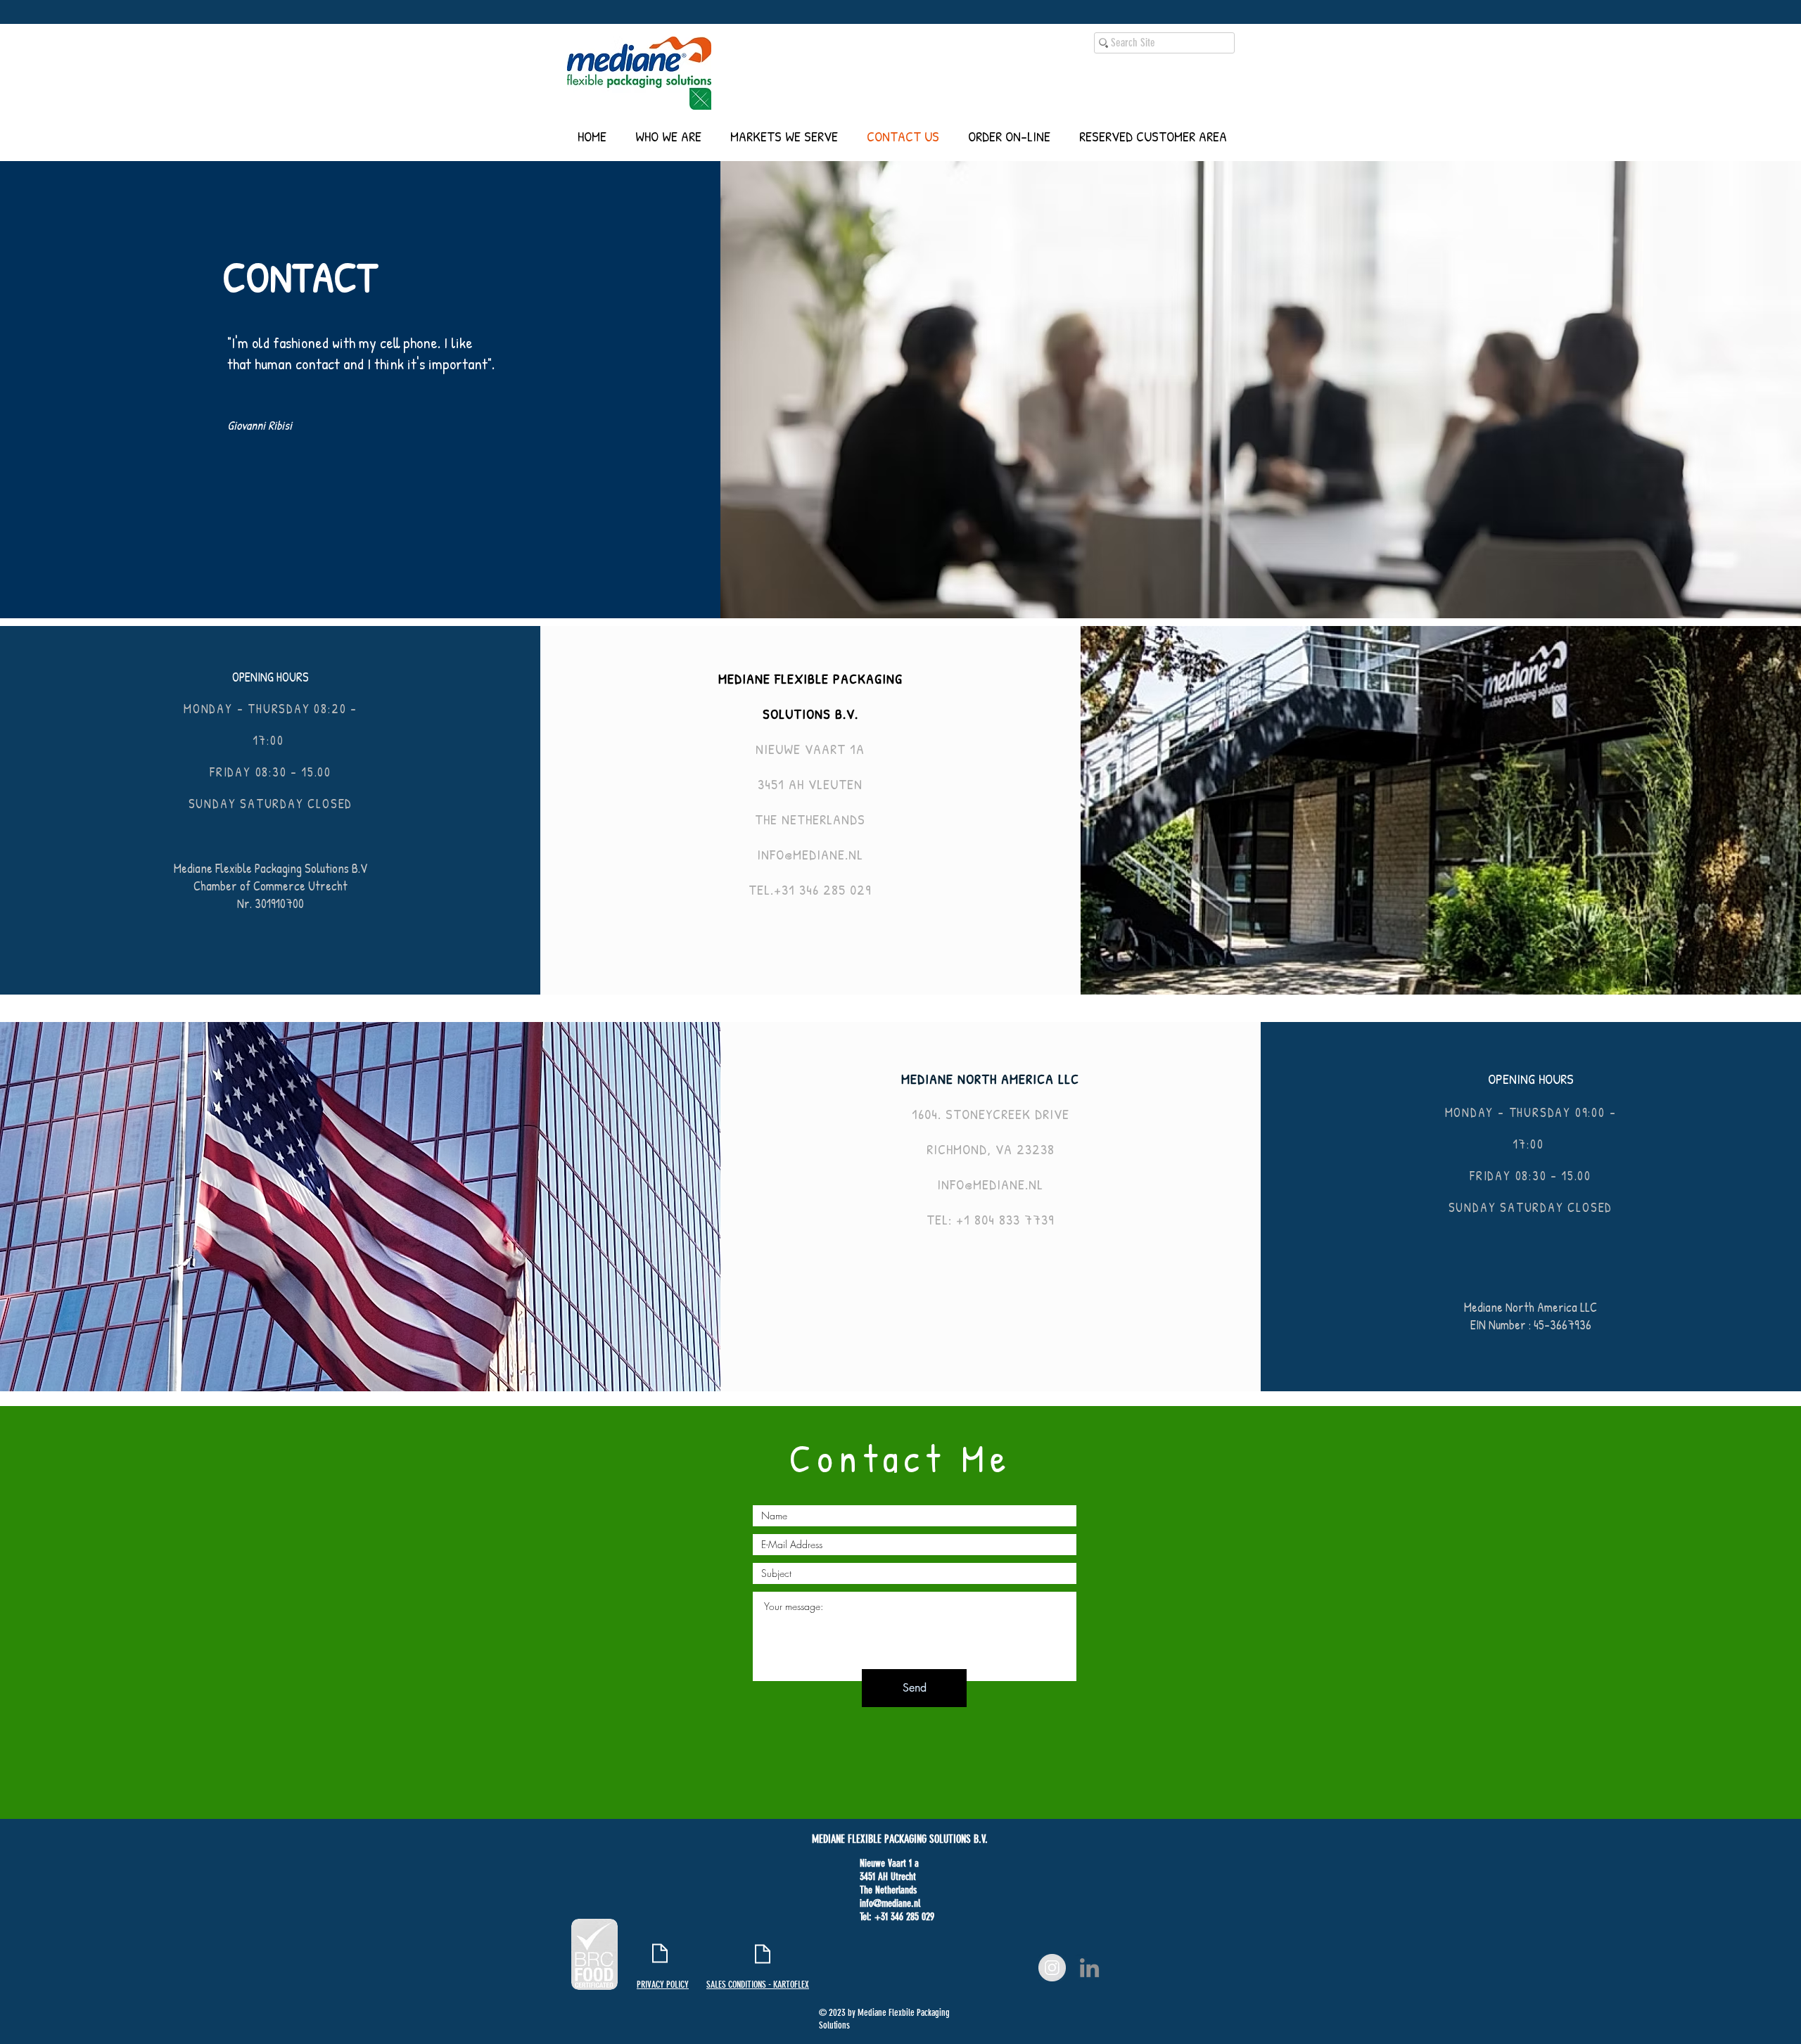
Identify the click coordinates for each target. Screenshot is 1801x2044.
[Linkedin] (1089, 1968)
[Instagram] (1052, 1968)
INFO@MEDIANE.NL (810, 854)
